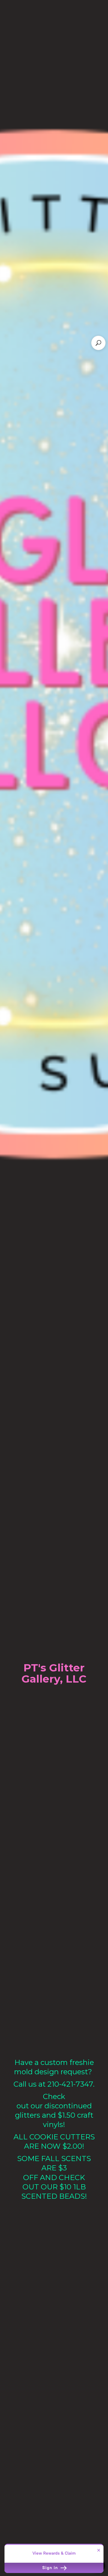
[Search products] (98, 343)
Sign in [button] (51, 2568)
